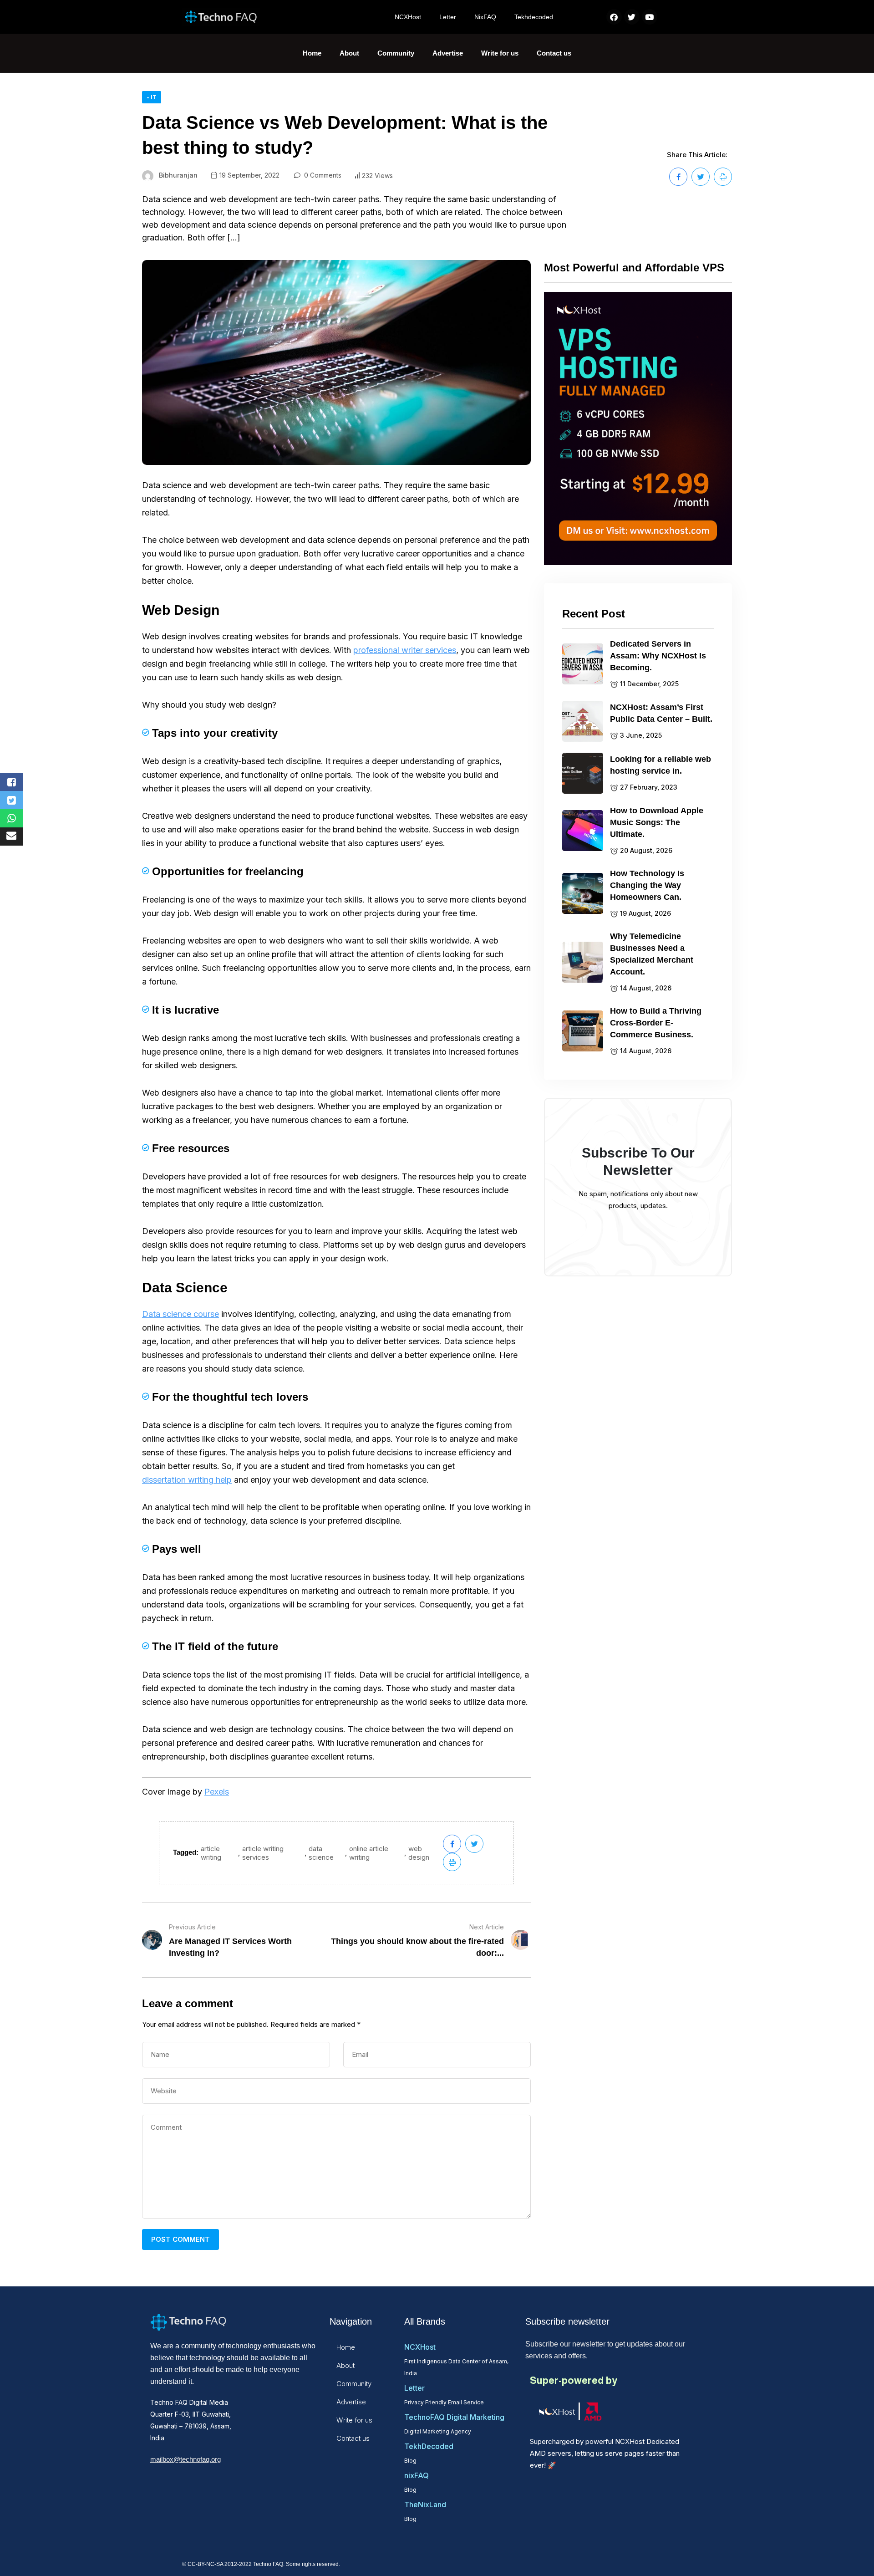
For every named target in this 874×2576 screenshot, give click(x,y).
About (349, 53)
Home (312, 53)
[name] (678, 177)
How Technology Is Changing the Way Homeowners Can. (647, 885)
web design (419, 1853)
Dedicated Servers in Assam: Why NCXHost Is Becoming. (658, 656)
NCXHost (408, 17)
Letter (448, 17)
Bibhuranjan (178, 175)
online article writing (369, 1853)
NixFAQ (485, 17)
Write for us (500, 53)
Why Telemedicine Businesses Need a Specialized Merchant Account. (652, 954)
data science (321, 1853)
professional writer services (405, 650)
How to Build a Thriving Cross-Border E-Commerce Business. (656, 1023)
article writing (211, 1853)
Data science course (180, 1314)
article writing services (263, 1853)
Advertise (448, 53)
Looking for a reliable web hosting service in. (661, 765)
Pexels (217, 1792)
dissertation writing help (187, 1480)
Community (396, 53)
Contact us (554, 53)
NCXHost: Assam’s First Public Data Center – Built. (661, 713)
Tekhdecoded (534, 17)
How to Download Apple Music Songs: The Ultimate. (657, 822)
